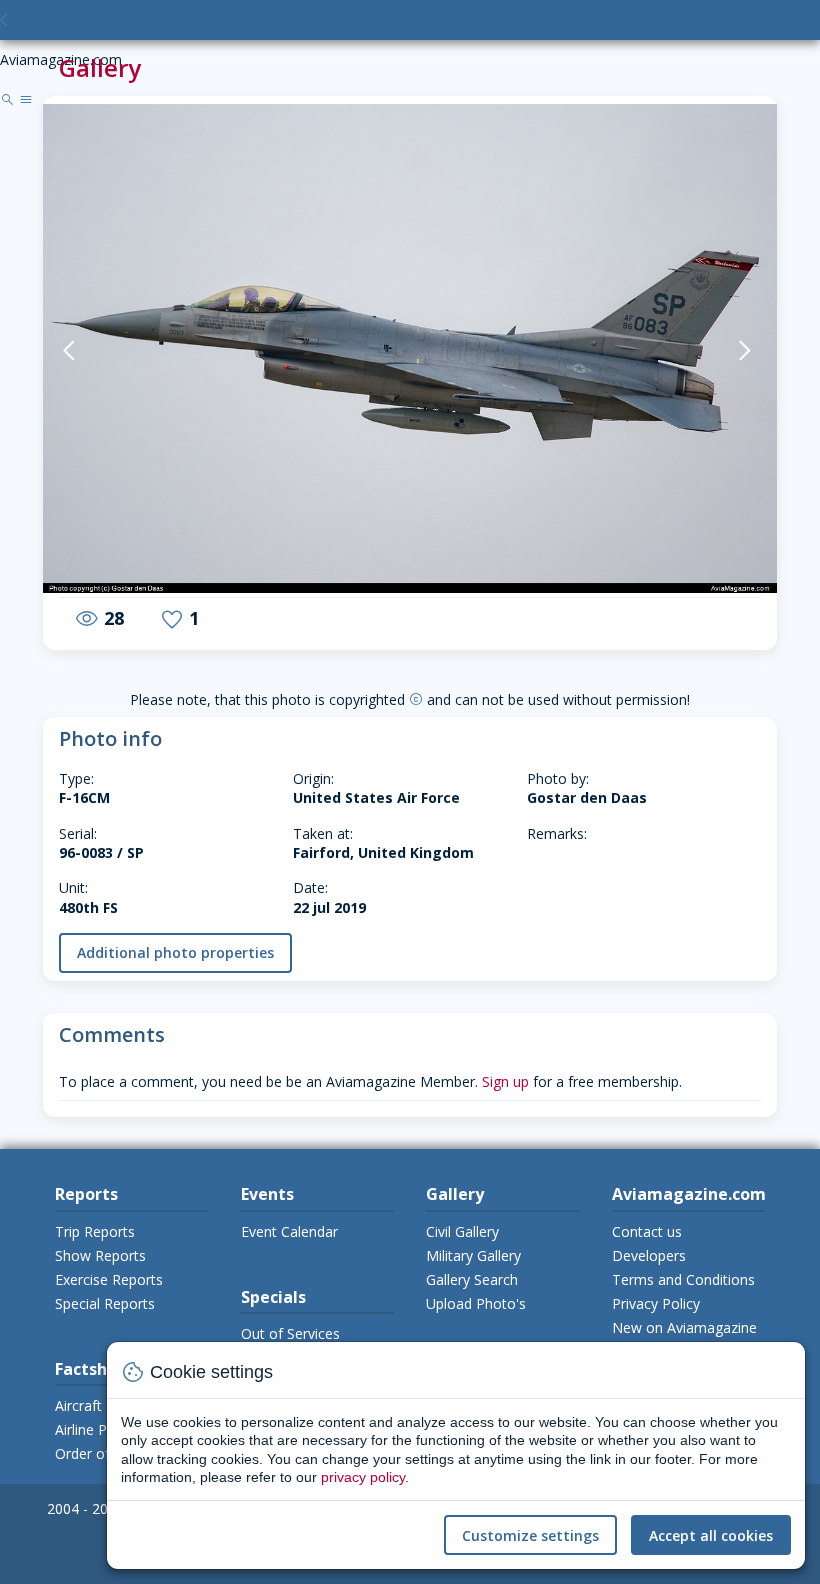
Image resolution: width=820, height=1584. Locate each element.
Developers (649, 1255)
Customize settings (530, 1535)
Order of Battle (104, 1453)
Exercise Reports (109, 1279)
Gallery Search (472, 1279)
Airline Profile (97, 1429)
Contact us (647, 1231)
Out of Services (290, 1333)
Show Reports (100, 1255)
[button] (94, 350)
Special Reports (105, 1303)
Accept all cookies (711, 1535)
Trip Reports (95, 1231)
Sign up (505, 1081)
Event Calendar (289, 1231)
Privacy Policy (656, 1303)
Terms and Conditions (683, 1279)
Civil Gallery (462, 1231)
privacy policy (363, 1477)
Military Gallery (473, 1255)
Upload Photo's (476, 1303)
